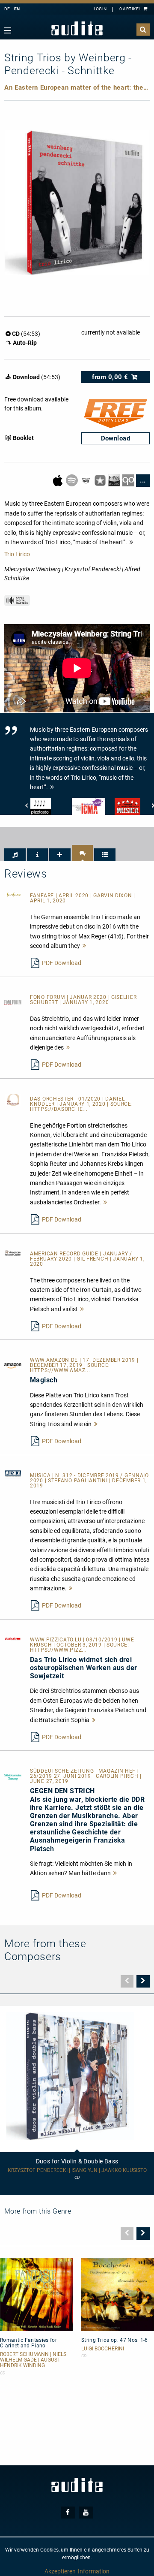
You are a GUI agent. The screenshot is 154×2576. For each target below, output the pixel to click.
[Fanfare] (13, 894)
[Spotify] (73, 480)
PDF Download (62, 963)
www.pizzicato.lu (56, 1640)
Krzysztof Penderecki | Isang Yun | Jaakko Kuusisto (77, 2170)
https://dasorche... (59, 1109)
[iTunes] (101, 480)
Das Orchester (53, 1099)
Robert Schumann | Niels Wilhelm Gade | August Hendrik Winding (33, 2360)
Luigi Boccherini (103, 2349)
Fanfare (43, 896)
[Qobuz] (129, 480)
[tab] (15, 855)
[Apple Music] (58, 480)
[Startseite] (77, 29)
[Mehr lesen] (84, 946)
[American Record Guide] (13, 1252)
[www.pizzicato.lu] (13, 1638)
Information (94, 2571)
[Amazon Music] (87, 480)
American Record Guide (65, 1254)
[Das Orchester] (13, 1099)
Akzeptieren (60, 2571)
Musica (41, 1475)
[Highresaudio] (115, 480)
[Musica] (13, 1474)
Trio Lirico (17, 554)
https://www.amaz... (60, 1370)
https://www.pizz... (58, 1650)
